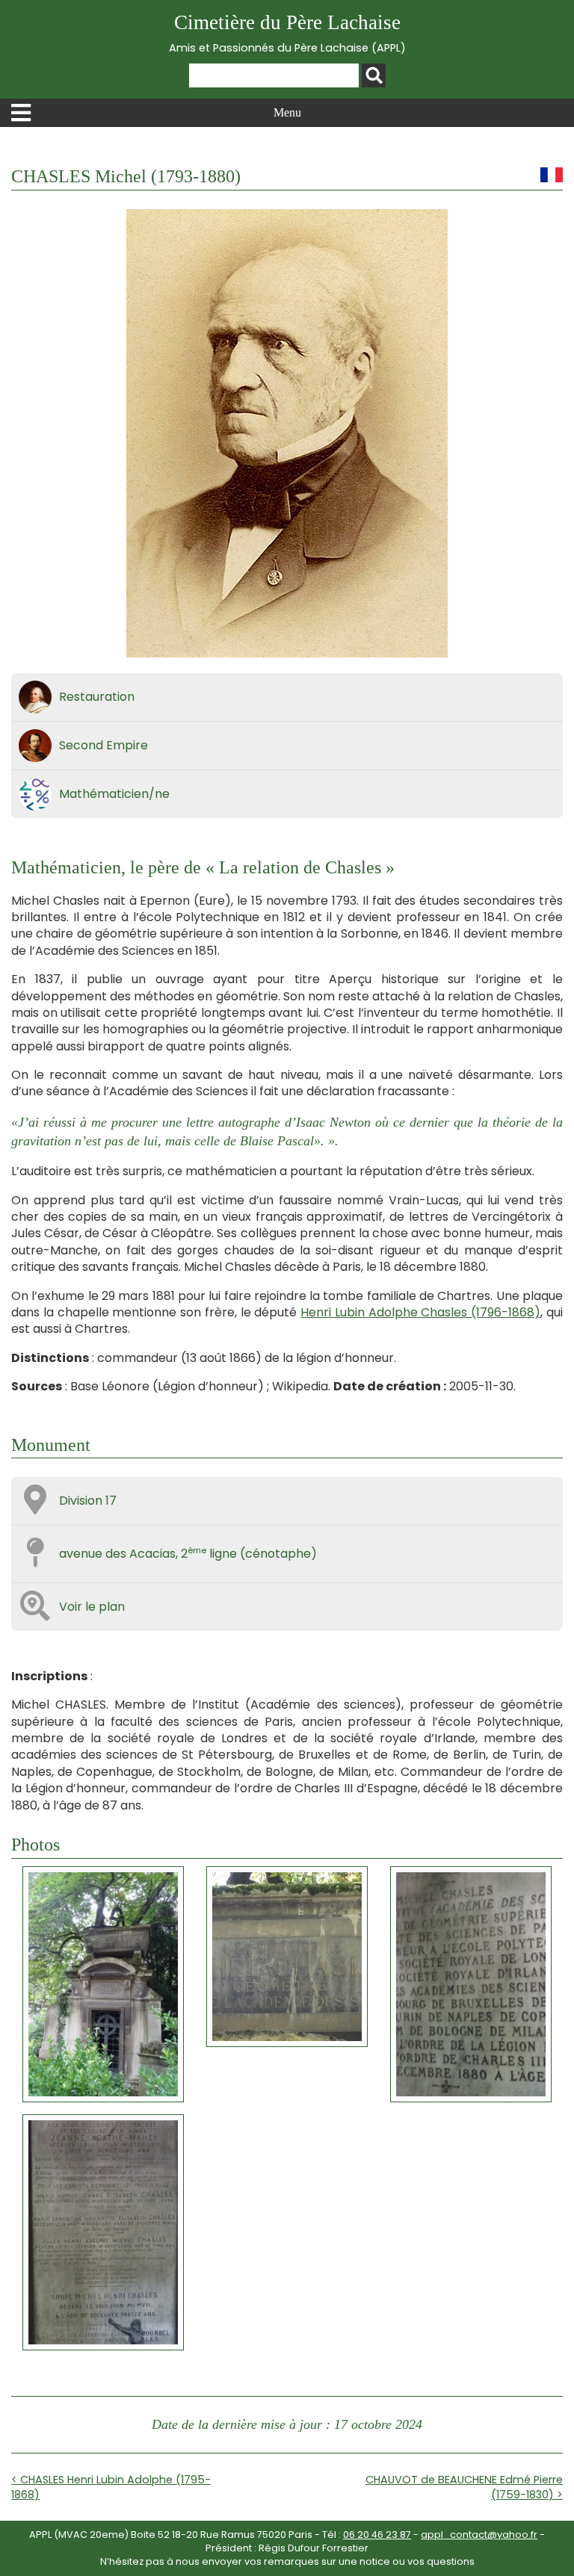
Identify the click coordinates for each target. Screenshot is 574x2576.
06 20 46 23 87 (377, 2535)
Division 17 (88, 1501)
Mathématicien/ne (114, 794)
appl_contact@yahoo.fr (479, 2535)
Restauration (97, 697)
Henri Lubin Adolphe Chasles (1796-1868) (420, 1312)
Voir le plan (92, 1607)
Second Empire (104, 745)
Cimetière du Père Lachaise (287, 33)
